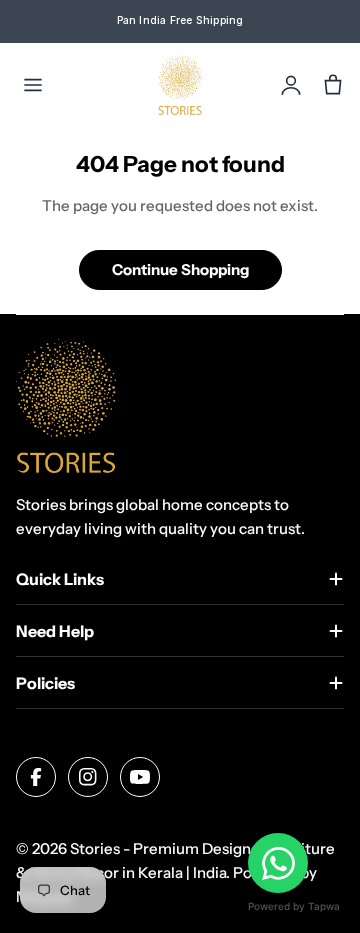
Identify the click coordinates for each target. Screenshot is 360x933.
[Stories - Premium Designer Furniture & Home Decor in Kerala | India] (180, 85)
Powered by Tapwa (294, 906)
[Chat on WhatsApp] (278, 863)
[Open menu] (33, 85)
